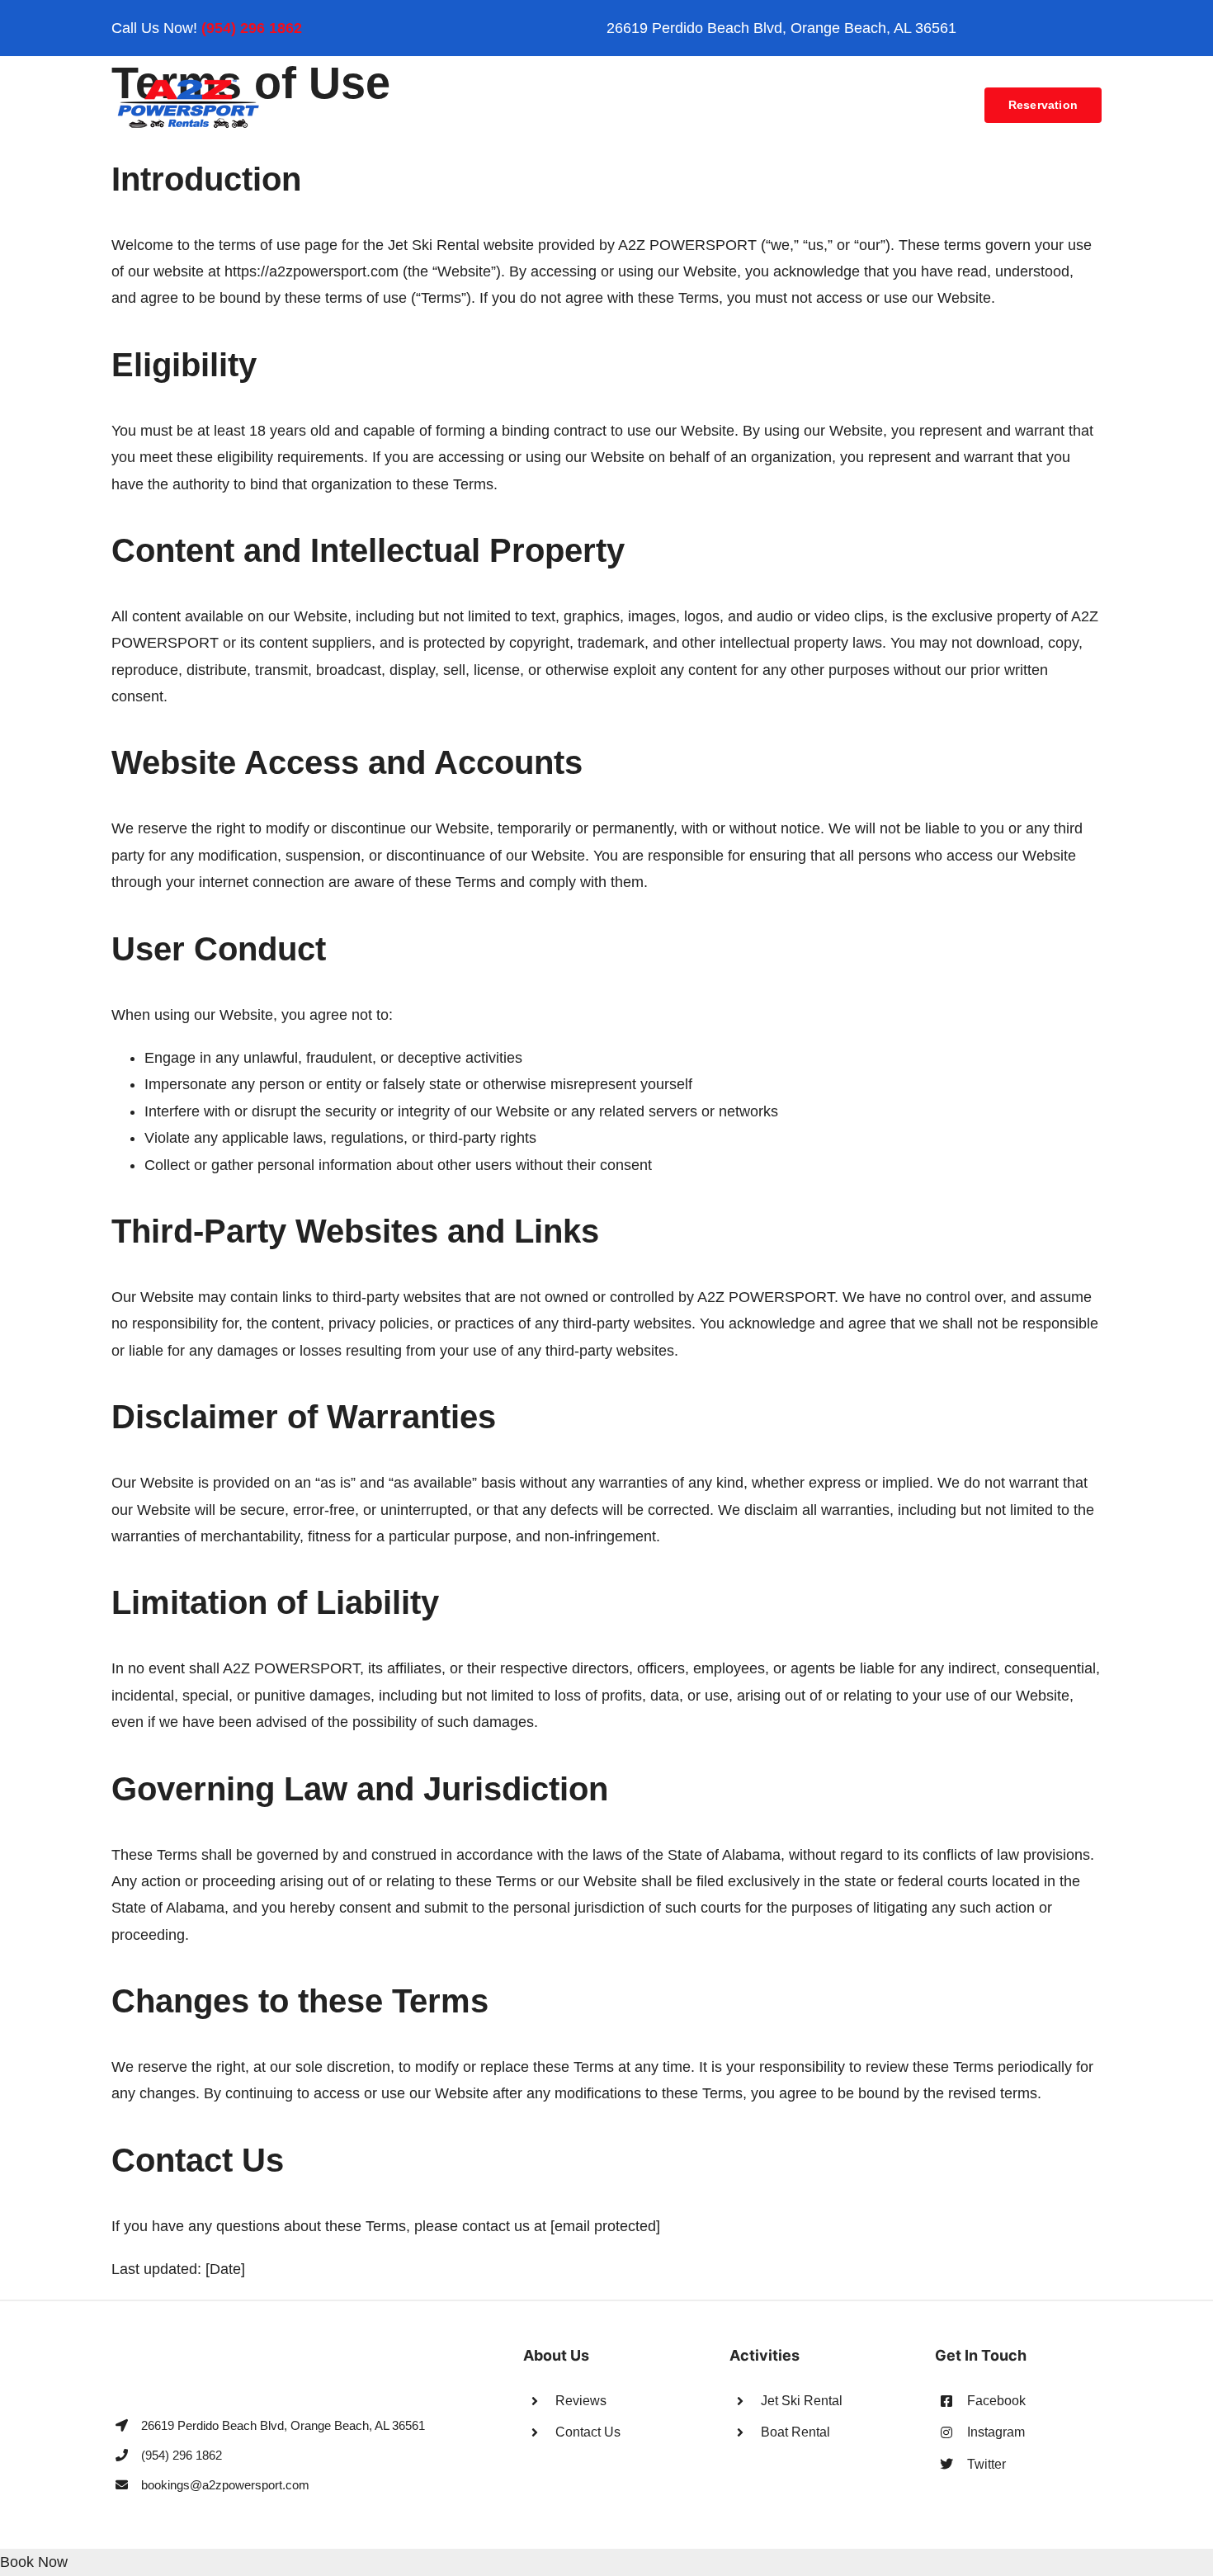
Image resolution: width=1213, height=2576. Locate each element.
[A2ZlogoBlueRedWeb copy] (189, 84)
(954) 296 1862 (252, 28)
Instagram (996, 2432)
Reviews (581, 2401)
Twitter (986, 2464)
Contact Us (588, 2432)
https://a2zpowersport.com (312, 271)
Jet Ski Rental (802, 2401)
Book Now (34, 2562)
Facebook (996, 2401)
